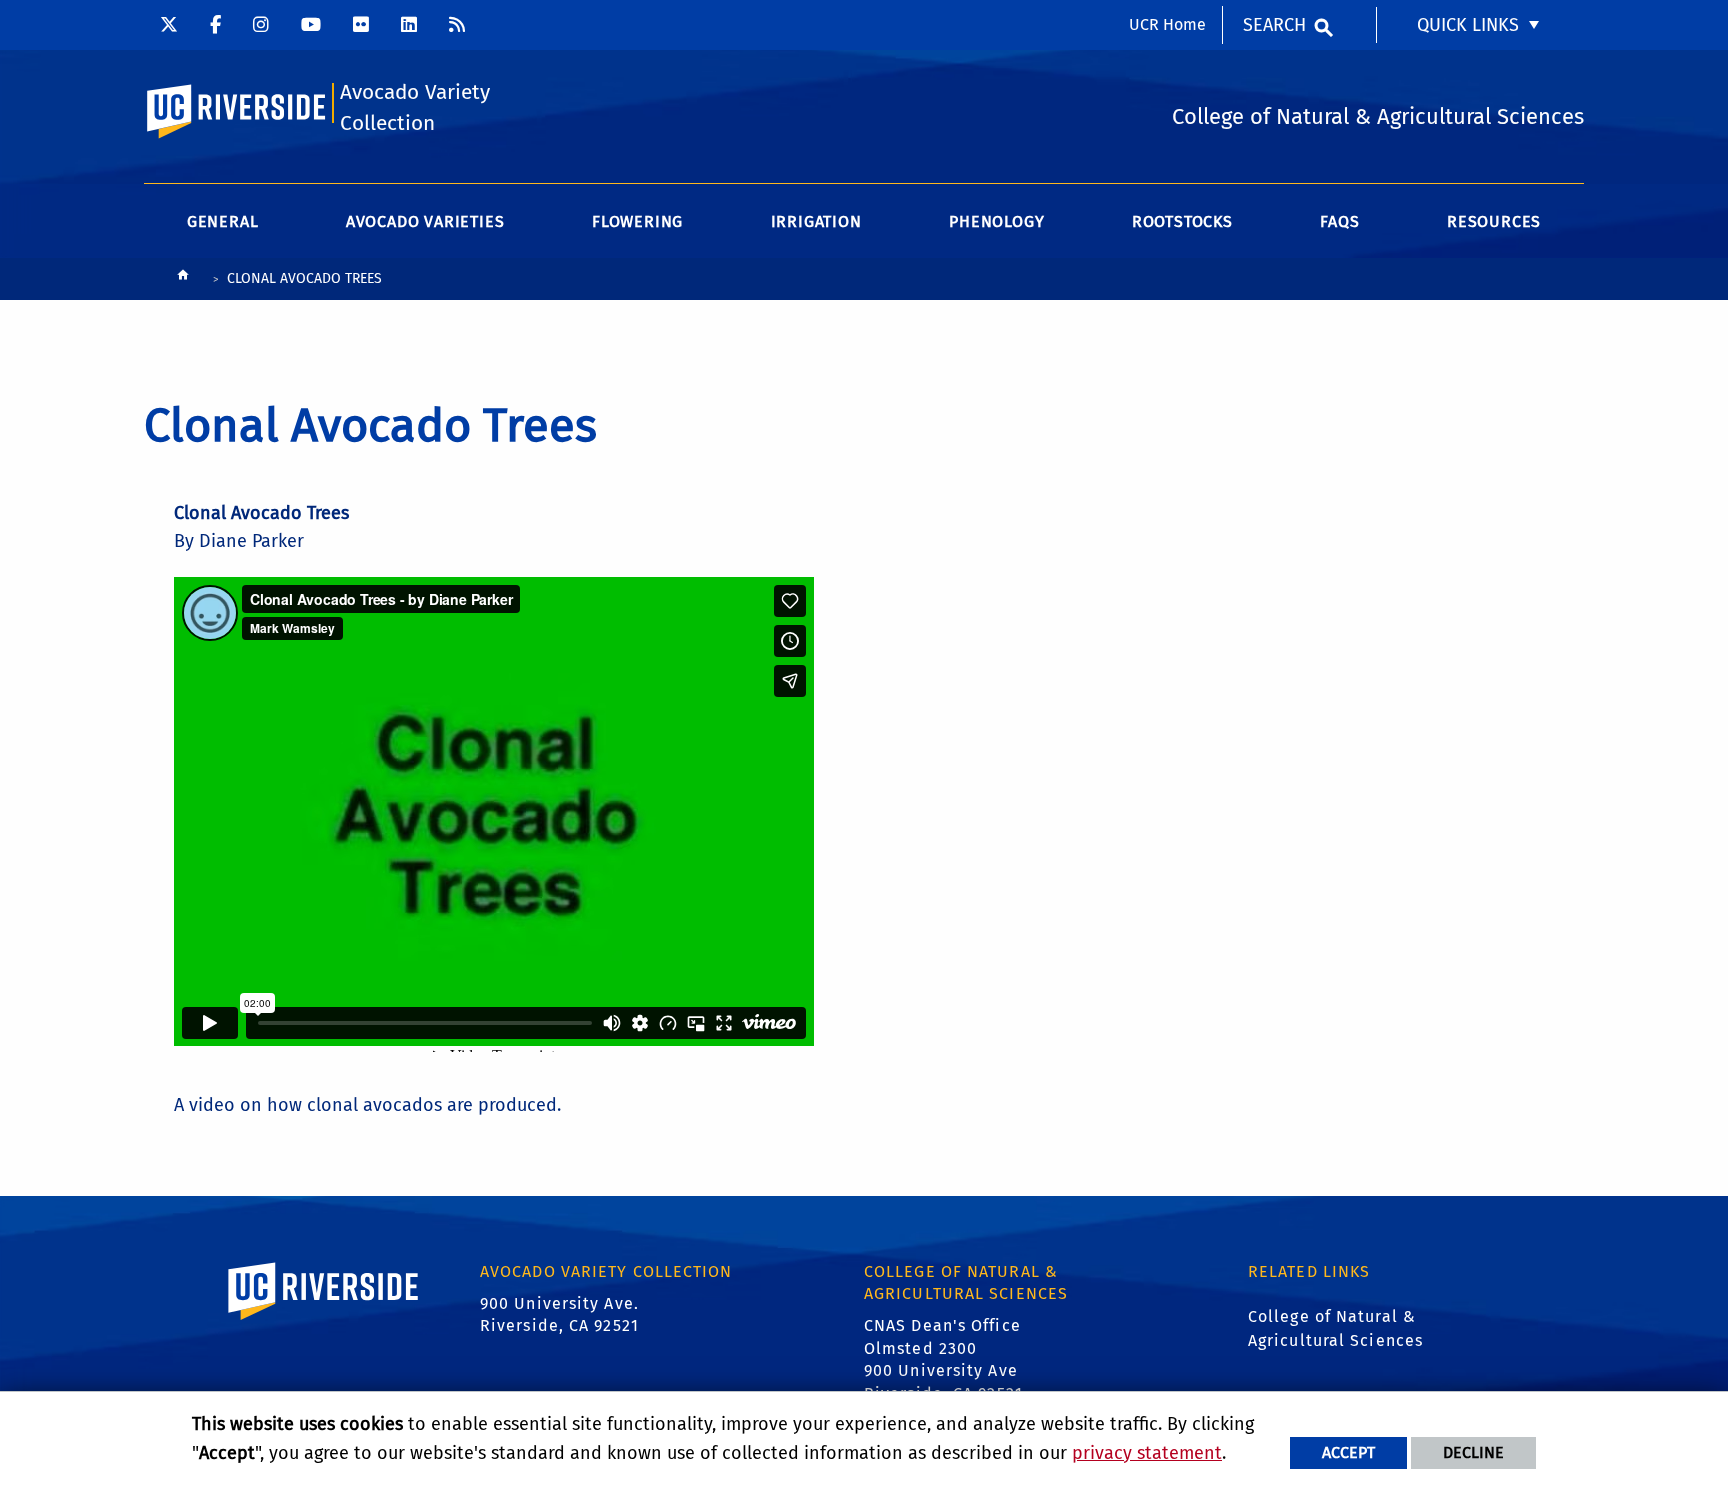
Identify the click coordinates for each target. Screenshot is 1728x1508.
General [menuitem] (223, 221)
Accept (1348, 1452)
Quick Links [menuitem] (1468, 25)
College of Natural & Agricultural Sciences (1335, 1328)
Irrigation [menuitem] (816, 221)
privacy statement (1147, 1453)
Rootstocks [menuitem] (1182, 221)
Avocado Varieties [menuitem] (425, 221)
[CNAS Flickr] (361, 25)
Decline (1473, 1452)
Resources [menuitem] (1494, 221)
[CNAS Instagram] (261, 25)
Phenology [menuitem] (996, 221)
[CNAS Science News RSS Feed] (457, 25)
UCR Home (1167, 24)
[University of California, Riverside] (324, 1319)
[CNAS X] (169, 25)
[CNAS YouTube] (311, 25)
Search (1274, 25)
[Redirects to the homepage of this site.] (183, 279)
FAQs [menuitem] (1339, 221)
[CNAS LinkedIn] (409, 25)
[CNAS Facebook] (215, 25)
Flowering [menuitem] (637, 221)
